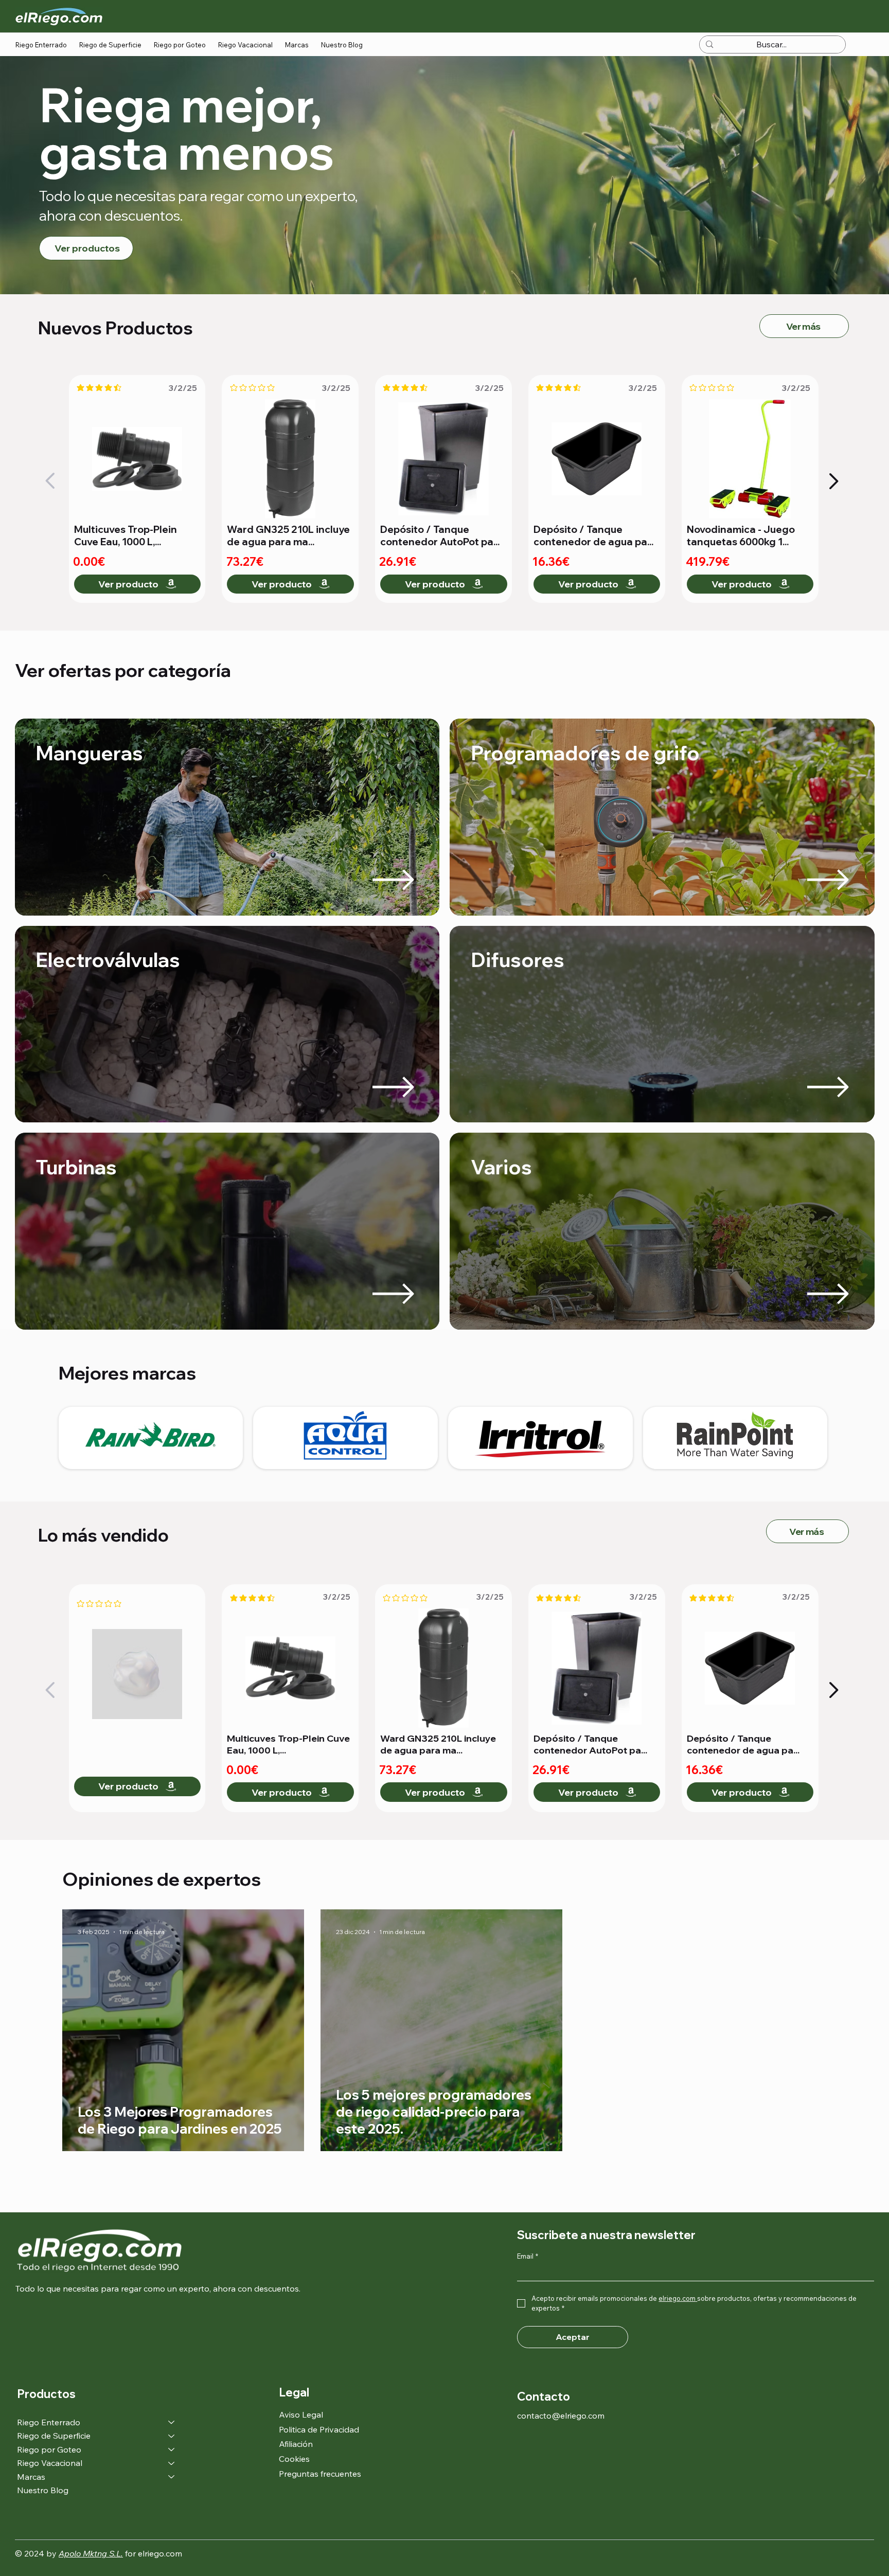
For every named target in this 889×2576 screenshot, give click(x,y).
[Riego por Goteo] (172, 2449)
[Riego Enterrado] (172, 2422)
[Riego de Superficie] (172, 2436)
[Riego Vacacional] (172, 2463)
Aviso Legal (301, 2414)
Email (528, 2256)
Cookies (294, 2459)
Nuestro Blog (43, 2490)
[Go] (51, 481)
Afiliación (296, 2444)
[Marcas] (172, 2477)
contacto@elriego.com (561, 2416)
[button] (41, 45)
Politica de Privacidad (319, 2429)
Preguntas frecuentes (320, 2474)
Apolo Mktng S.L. (91, 2553)
